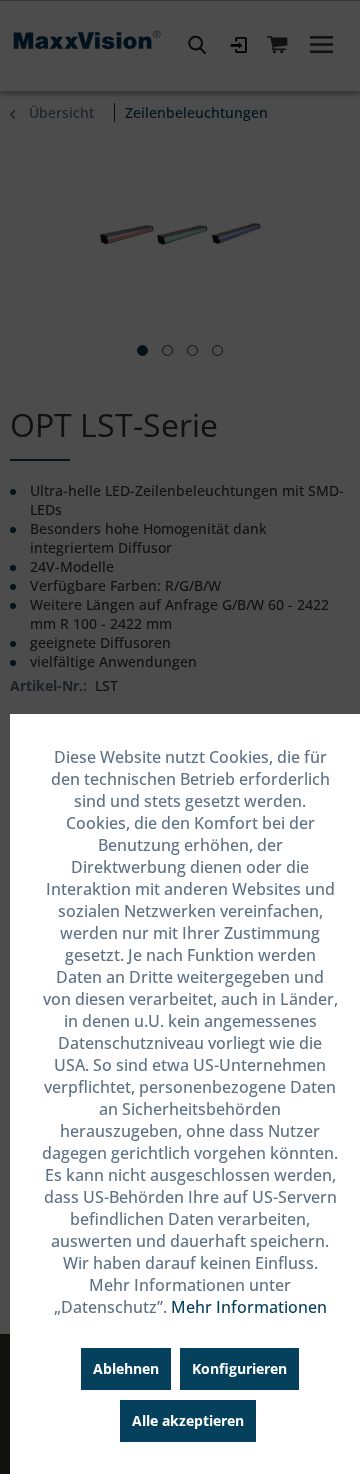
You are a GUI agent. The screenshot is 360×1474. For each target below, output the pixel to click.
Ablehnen (126, 1368)
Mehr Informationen (249, 1307)
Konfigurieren (239, 1368)
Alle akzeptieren (188, 1420)
